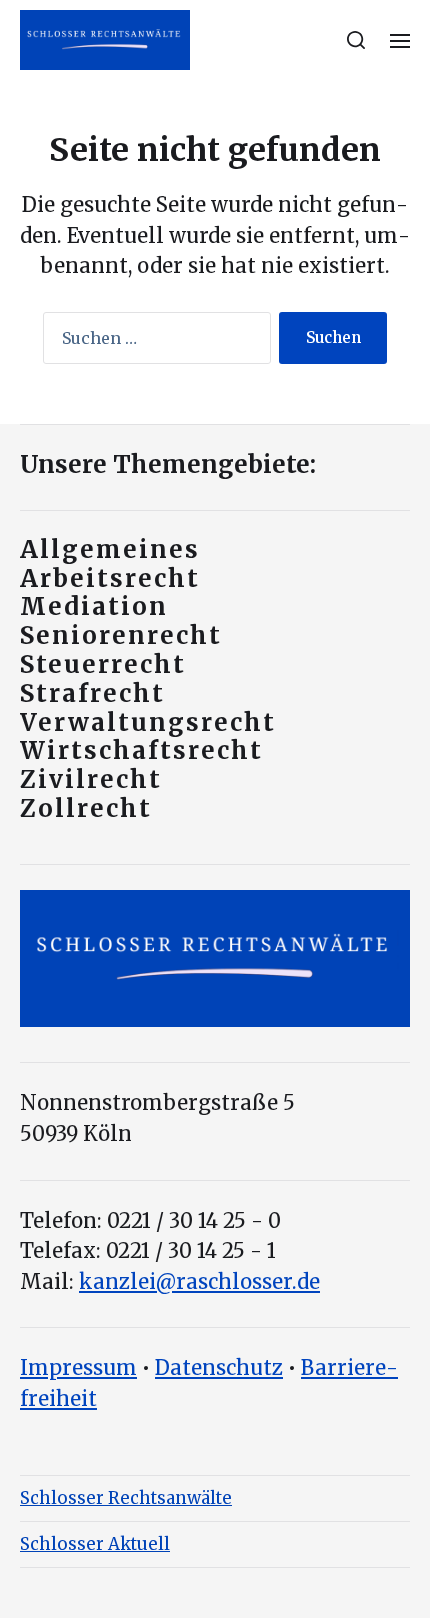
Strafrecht (92, 693)
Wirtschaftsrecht (141, 750)
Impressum (78, 1368)
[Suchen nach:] (153, 342)
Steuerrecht (103, 664)
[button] (356, 40)
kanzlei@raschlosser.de (199, 1282)
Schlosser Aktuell (95, 1544)
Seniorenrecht (121, 635)
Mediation (94, 606)
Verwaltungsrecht (148, 722)
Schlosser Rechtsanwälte (126, 1498)
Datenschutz (219, 1368)
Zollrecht (86, 808)
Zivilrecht (91, 779)
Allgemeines (110, 549)
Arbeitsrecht (110, 578)
